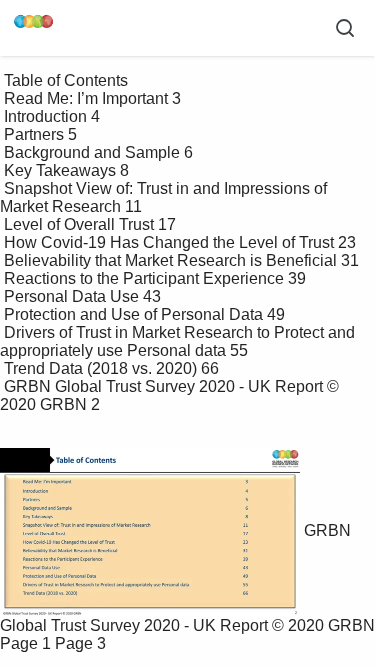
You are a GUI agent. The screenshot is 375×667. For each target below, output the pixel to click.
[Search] (345, 28)
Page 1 (25, 643)
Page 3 (80, 643)
